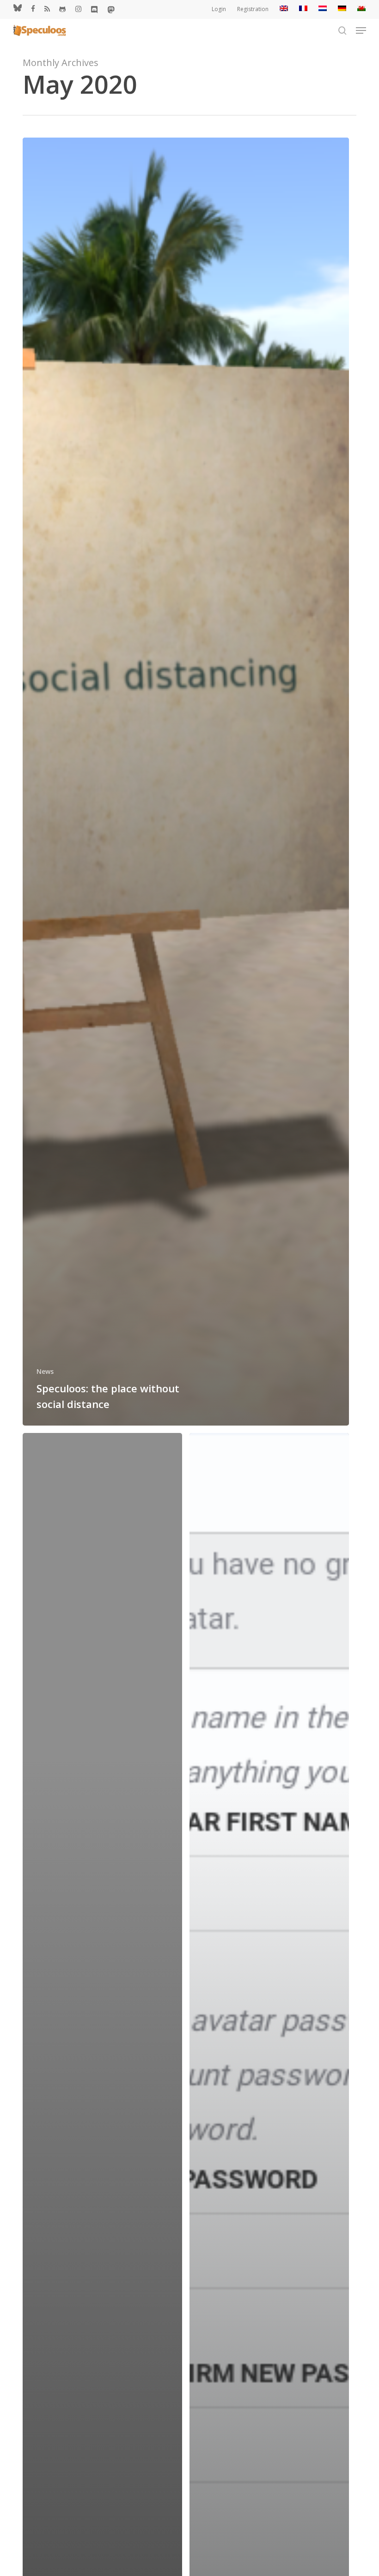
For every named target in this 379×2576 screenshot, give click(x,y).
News (45, 1371)
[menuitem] (284, 9)
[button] (361, 30)
